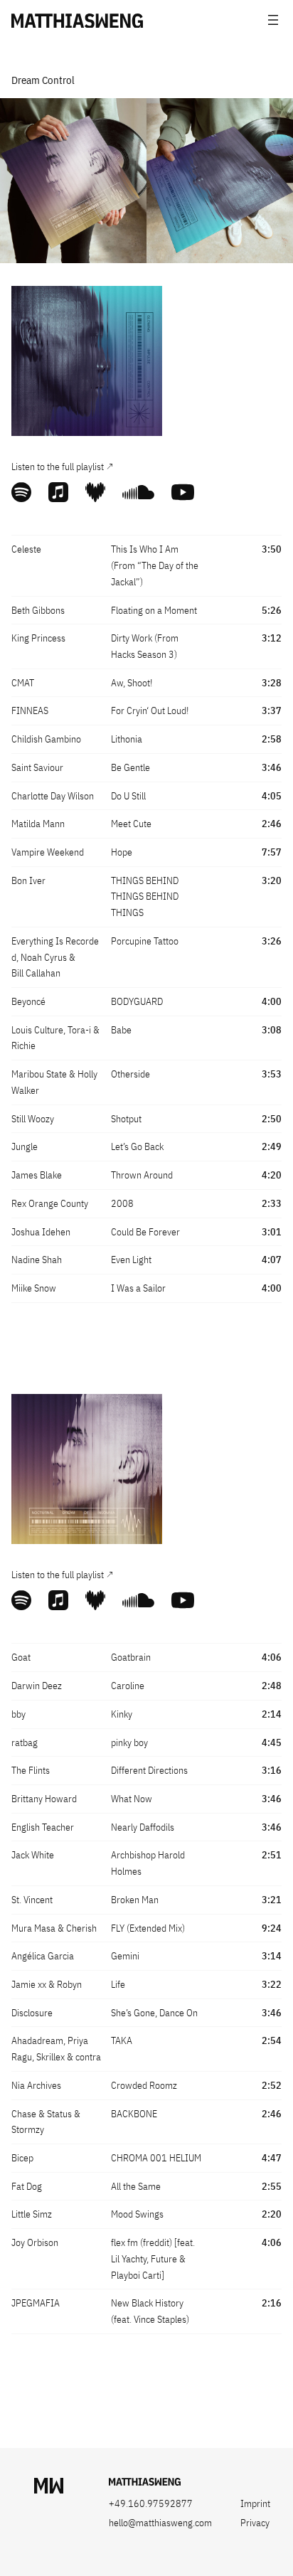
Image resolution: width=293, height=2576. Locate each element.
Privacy (255, 2523)
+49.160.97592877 (151, 2503)
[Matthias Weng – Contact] (145, 2482)
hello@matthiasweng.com (160, 2523)
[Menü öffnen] (273, 20)
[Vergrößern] (144, 304)
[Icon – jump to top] (49, 2486)
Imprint (255, 2503)
